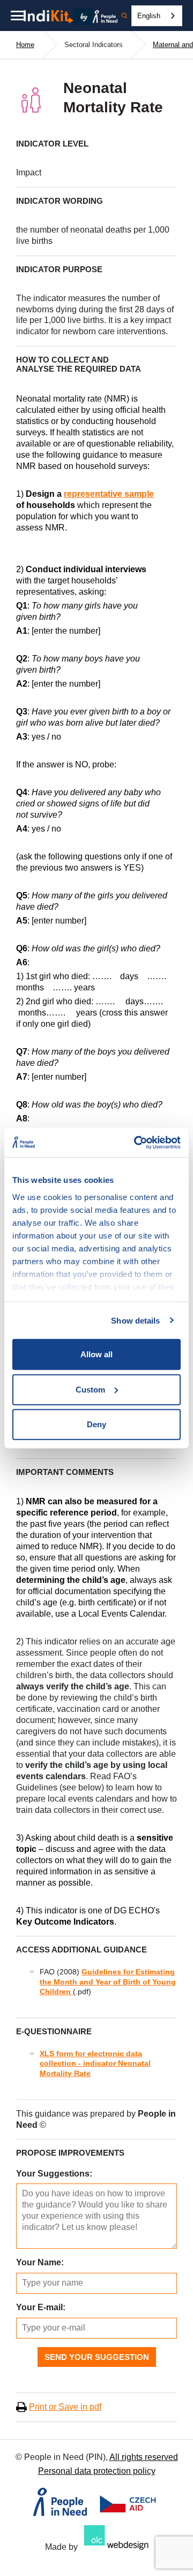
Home (25, 45)
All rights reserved (144, 2457)
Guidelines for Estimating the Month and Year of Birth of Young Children (108, 1981)
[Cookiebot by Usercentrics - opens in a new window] (136, 1142)
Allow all (96, 1354)
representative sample (109, 494)
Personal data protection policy (97, 2471)
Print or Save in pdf (65, 2407)
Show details (135, 1320)
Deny (96, 1424)
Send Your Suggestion (97, 2357)
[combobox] (157, 16)
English (149, 16)
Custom (90, 1389)
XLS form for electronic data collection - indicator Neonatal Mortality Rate (95, 2063)
